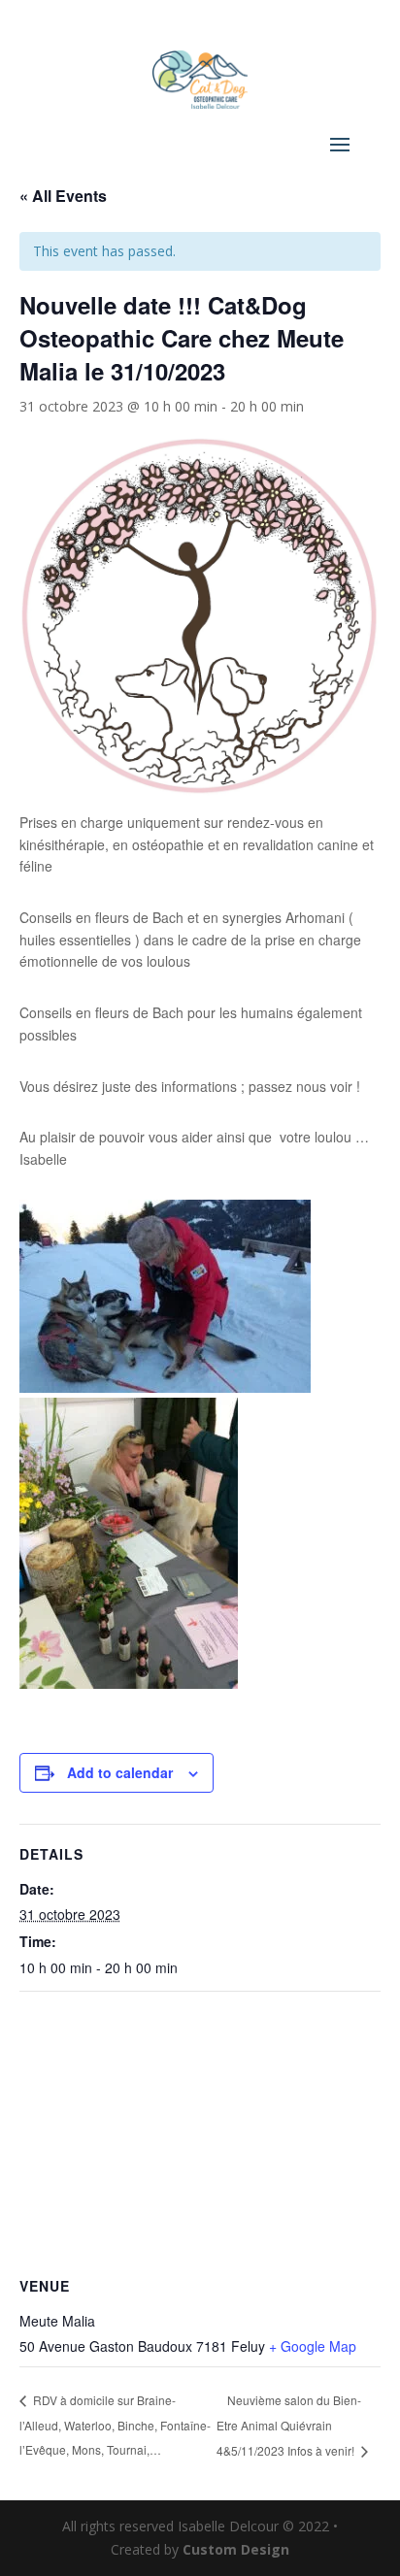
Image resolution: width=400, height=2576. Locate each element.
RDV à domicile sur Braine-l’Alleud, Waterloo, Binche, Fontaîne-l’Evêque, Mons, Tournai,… (115, 2425)
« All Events (63, 196)
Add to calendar (120, 1772)
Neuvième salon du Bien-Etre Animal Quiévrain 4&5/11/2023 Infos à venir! (289, 2425)
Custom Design (236, 2549)
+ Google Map (313, 2346)
